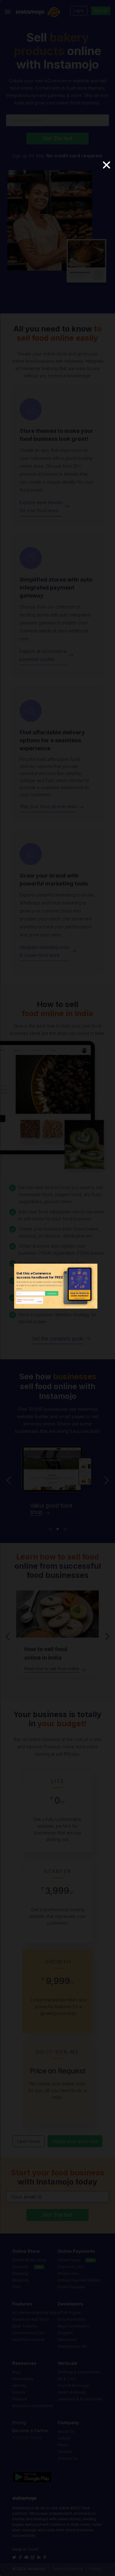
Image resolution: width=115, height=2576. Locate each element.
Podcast (20, 2399)
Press (63, 2445)
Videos (19, 2392)
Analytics (20, 2280)
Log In (79, 11)
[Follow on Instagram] (33, 2557)
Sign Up (101, 11)
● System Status (27, 2437)
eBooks (19, 2385)
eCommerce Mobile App (34, 2313)
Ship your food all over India (48, 806)
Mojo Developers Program (73, 2329)
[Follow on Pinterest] (46, 2557)
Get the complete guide (58, 1339)
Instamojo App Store (31, 2319)
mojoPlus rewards (29, 2340)
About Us (66, 2431)
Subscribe (52, 1293)
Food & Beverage (73, 2385)
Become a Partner (31, 2430)
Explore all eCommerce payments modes (43, 655)
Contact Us (68, 2458)
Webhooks (67, 2340)
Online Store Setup (29, 2260)
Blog (16, 2372)
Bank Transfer (25, 2326)
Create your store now (75, 2141)
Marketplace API (72, 2346)
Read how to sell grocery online (55, 1668)
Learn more (29, 2141)
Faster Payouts (71, 2287)
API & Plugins (69, 2313)
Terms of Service (67, 2569)
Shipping (20, 2273)
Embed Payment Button (79, 2280)
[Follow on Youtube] (27, 2557)
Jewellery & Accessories (80, 2399)
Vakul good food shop (51, 1509)
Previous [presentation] (9, 1482)
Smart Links (68, 2273)
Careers (65, 2452)
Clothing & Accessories (79, 2372)
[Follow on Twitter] (15, 2557)
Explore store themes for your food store (41, 506)
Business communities (33, 2406)
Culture (64, 2438)
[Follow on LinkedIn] (39, 2557)
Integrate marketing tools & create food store (45, 951)
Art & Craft (67, 2379)
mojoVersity (23, 2379)
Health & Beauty (72, 2392)
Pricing (19, 2422)
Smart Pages (69, 2260)
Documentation (71, 2319)
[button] (50, 1529)
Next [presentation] (107, 1482)
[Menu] (8, 11)
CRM (17, 2287)
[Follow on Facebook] (21, 2557)
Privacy (96, 2569)
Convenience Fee (28, 2333)
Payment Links (71, 2267)
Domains (20, 2267)
